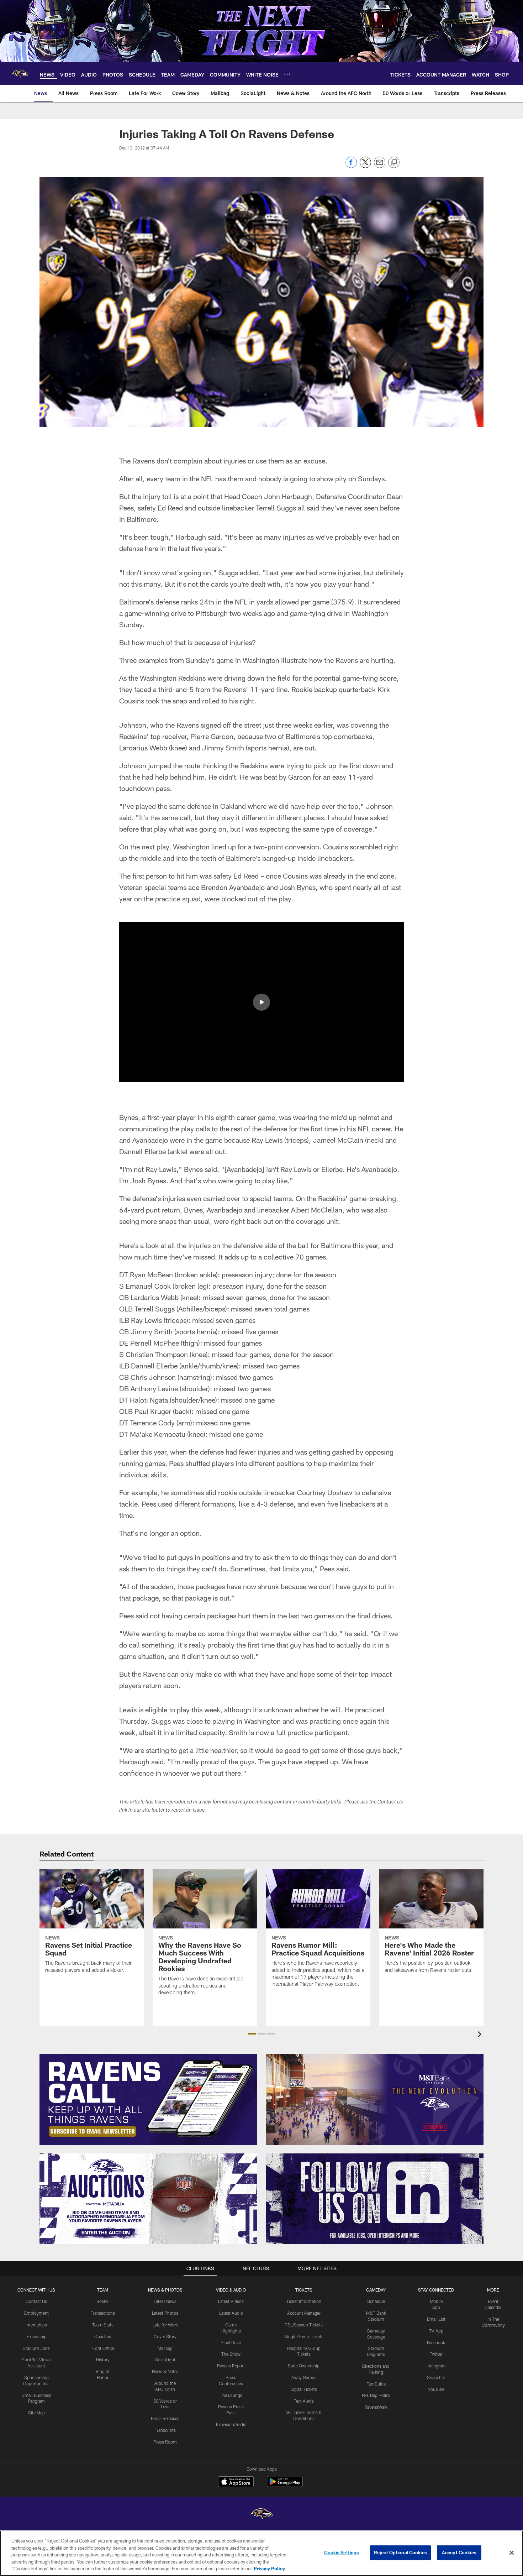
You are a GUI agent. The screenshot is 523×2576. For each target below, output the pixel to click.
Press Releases (165, 2418)
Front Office (103, 2348)
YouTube (436, 2389)
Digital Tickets (304, 2389)
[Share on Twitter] (365, 166)
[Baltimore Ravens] (261, 2515)
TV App (436, 2331)
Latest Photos (165, 2313)
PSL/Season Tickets (304, 2325)
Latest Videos (231, 2301)
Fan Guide (376, 2384)
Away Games (304, 2377)
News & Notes (165, 2371)
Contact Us (36, 2301)
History (103, 2360)
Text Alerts (304, 2401)
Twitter (436, 2354)
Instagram (436, 2366)
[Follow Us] (375, 2199)
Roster (103, 2301)
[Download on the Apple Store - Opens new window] (236, 2482)
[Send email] (380, 166)
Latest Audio (231, 2313)
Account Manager (304, 2313)
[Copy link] (394, 163)
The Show (231, 2354)
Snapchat (436, 2377)
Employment (36, 2313)
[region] (261, 2553)
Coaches (103, 2336)
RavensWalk (376, 2407)
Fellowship (36, 2336)
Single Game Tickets (304, 2336)
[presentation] (481, 2035)
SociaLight (165, 2360)
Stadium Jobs (36, 2348)
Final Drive (231, 2342)
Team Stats (103, 2325)
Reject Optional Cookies (400, 2553)
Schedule (376, 2301)
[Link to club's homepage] (20, 74)
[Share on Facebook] (351, 166)
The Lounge (231, 2395)
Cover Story (165, 2336)
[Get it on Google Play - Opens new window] (285, 2485)
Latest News (165, 2301)
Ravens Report (231, 2366)
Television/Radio (231, 2424)
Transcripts (165, 2430)
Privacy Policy (269, 2569)
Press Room (165, 2442)
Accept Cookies (459, 2553)
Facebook (436, 2342)
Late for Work (165, 2325)
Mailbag (165, 2348)
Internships (36, 2325)
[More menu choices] (287, 74)
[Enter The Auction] (148, 2199)
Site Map (36, 2413)
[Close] (512, 2553)
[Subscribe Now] (148, 2099)
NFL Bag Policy (376, 2395)
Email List (436, 2319)
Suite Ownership (304, 2366)
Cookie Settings (342, 2553)
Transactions (103, 2313)
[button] (261, 1002)
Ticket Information (304, 2301)
